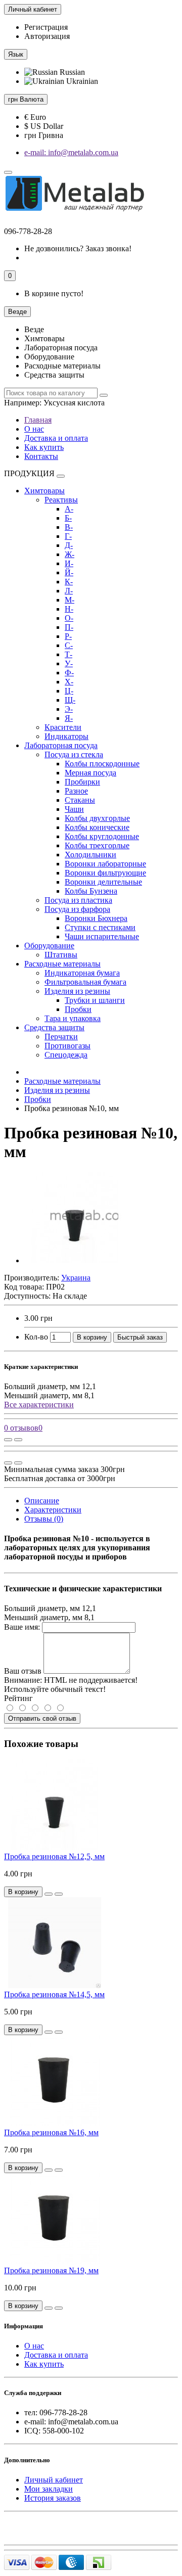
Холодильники (90, 855)
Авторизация (47, 36)
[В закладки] (18, 1440)
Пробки (78, 1009)
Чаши (74, 809)
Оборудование (49, 946)
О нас (34, 429)
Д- (69, 545)
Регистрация (46, 27)
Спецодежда (66, 1055)
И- (69, 563)
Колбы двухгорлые (97, 818)
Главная (38, 420)
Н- (69, 609)
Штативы (61, 955)
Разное (76, 791)
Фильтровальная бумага (85, 982)
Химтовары (44, 491)
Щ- (70, 700)
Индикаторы (66, 736)
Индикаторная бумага (82, 973)
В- (69, 527)
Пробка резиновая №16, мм (51, 2132)
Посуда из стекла (74, 754)
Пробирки (82, 782)
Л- (69, 591)
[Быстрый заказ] (49, 1894)
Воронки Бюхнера (96, 918)
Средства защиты (54, 1027)
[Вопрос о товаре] (8, 1440)
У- (69, 663)
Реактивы (61, 500)
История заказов (53, 2498)
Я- (69, 718)
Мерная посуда (90, 773)
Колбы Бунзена (91, 891)
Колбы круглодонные (102, 836)
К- (69, 582)
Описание (42, 1501)
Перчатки (61, 1037)
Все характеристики (39, 1405)
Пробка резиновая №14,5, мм (54, 1994)
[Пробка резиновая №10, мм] (75, 1260)
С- (69, 645)
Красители (63, 727)
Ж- (70, 554)
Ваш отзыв (23, 1671)
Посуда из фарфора (77, 909)
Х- (69, 682)
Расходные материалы (62, 964)
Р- (68, 636)
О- (69, 618)
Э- (69, 709)
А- (69, 509)
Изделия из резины (77, 991)
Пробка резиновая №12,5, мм (54, 1856)
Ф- (69, 673)
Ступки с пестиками (100, 927)
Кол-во (36, 1337)
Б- (68, 518)
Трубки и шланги (95, 1000)
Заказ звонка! (78, 248)
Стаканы (80, 800)
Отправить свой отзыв (42, 1718)
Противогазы (67, 1046)
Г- (68, 536)
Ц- (69, 691)
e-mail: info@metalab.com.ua (71, 152)
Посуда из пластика (78, 900)
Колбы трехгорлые (97, 845)
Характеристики (53, 1510)
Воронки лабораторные (105, 864)
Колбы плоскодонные (102, 764)
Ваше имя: (22, 1627)
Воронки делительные (103, 882)
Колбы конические (97, 827)
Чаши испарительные (102, 936)
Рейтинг (18, 1698)
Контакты (41, 456)
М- (70, 600)
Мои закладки (49, 2489)
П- (69, 627)
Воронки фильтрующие (105, 873)
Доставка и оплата (56, 438)
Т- (69, 654)
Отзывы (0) (44, 1519)
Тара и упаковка (73, 1018)
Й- (69, 572)
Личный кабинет (54, 2480)
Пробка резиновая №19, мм (51, 2270)
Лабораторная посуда (61, 745)
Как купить (44, 447)
